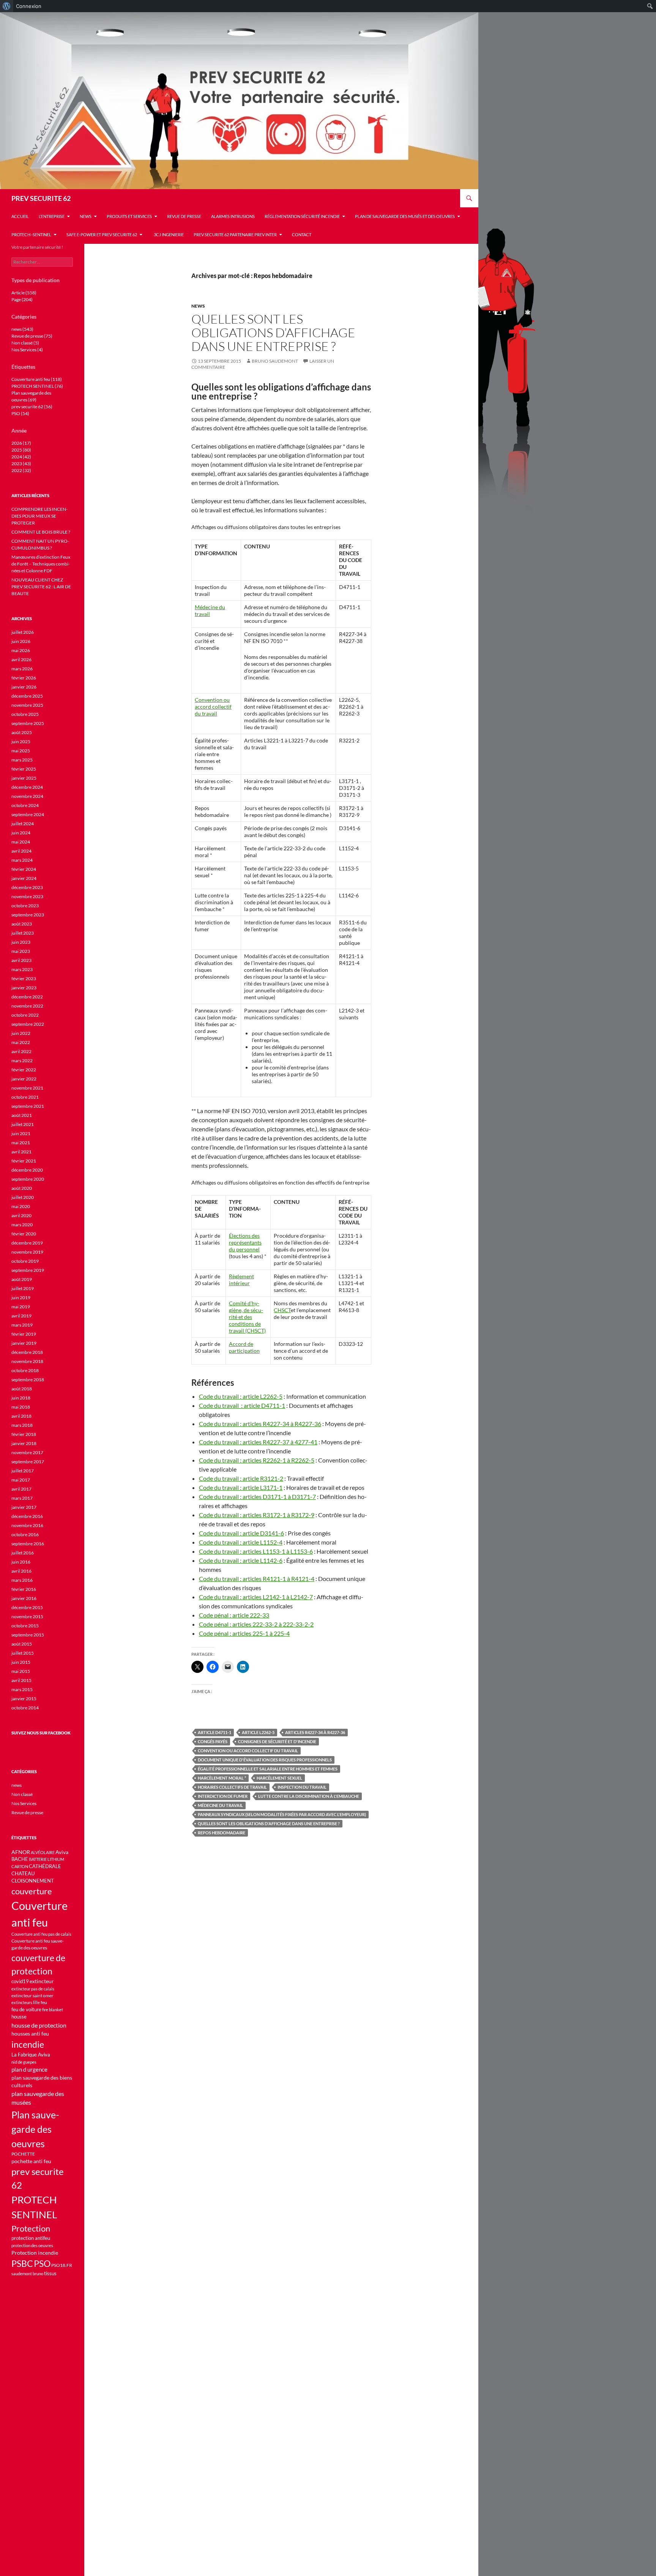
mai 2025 (21, 751)
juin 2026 (21, 641)
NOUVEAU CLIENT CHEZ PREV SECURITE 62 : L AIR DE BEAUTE (41, 587)
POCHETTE (23, 2154)
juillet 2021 (23, 1124)
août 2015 (22, 1644)
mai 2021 (21, 1143)
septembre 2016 (28, 1544)
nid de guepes (24, 2062)
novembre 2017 (27, 1452)
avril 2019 (21, 1316)
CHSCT (282, 1310)
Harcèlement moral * (222, 1778)
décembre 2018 (27, 1352)
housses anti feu (30, 2033)
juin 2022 (21, 1033)
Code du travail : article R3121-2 (241, 1478)
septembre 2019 (28, 1270)
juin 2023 (21, 942)
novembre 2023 (27, 896)
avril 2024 (21, 851)
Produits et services (129, 216)
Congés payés (213, 1741)
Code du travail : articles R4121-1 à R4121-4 (257, 1579)
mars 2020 (22, 1225)
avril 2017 (21, 1489)
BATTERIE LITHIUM (47, 1859)
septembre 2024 (28, 814)
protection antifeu (31, 2238)
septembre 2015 (28, 1635)
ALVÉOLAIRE (43, 1852)
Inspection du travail (302, 1787)
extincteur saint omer (32, 1996)
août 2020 (22, 1188)
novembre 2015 (27, 1617)
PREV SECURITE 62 (41, 198)
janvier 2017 (24, 1507)
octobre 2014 (25, 1708)
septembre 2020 (28, 1179)
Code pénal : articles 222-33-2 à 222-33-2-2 (256, 1624)
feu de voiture (26, 2009)
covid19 (20, 1981)
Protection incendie (35, 2253)
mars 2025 (22, 760)
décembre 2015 (27, 1607)
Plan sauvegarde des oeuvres (35, 2129)
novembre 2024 (27, 796)
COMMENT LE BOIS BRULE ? (41, 532)
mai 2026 (21, 650)
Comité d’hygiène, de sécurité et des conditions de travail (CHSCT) (247, 1317)
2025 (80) (21, 450)
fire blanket (53, 2010)
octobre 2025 (25, 714)
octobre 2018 (25, 1370)
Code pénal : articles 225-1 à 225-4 (244, 1633)
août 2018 (22, 1389)
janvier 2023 (24, 988)
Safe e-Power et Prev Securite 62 (102, 235)
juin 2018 (21, 1398)
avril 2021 (21, 1152)
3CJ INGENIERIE (168, 235)
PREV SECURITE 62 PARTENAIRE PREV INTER (235, 235)
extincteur (42, 1981)
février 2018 (24, 1434)
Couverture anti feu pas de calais (41, 1934)
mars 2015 (22, 1689)
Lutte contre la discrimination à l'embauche (309, 1796)
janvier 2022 (24, 1079)
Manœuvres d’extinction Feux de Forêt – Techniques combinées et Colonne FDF (41, 564)
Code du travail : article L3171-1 (241, 1487)
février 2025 (24, 769)
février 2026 (24, 678)
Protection (31, 2228)
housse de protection (39, 2025)
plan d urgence (29, 2070)
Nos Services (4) (27, 350)
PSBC (22, 2264)
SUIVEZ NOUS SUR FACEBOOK (41, 1733)
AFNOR (21, 1852)
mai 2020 (21, 1206)
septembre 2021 (28, 1106)
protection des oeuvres (32, 2245)
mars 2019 (22, 1325)
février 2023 (24, 978)
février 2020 (24, 1234)
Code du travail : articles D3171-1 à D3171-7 (257, 1496)
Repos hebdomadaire (222, 1833)
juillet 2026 (23, 632)
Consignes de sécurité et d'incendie (277, 1741)
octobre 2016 (25, 1534)
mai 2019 (21, 1307)
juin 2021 (21, 1133)
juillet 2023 (23, 933)
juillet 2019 (23, 1288)
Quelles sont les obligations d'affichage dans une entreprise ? (269, 1823)
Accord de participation (244, 1347)
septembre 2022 (28, 1024)
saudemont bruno (27, 2274)
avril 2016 (21, 1571)
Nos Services (24, 1803)
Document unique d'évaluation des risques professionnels (265, 1760)
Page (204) (22, 299)
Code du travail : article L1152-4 (241, 1542)
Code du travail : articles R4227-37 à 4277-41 (258, 1442)
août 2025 (22, 732)
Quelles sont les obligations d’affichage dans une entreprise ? (273, 332)
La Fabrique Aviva (31, 2055)
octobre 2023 (25, 906)
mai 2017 (21, 1480)
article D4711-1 (214, 1732)
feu (44, 2002)
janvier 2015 (24, 1699)
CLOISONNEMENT (33, 1881)
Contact (302, 235)
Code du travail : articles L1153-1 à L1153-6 (256, 1551)
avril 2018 (21, 1416)
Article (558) (24, 293)
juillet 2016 (23, 1553)
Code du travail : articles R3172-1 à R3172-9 (257, 1515)
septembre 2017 (28, 1462)
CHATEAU (23, 1874)
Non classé (22, 1794)
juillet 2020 (23, 1197)
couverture (32, 1891)
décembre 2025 (27, 696)
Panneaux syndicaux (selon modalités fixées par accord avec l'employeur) (282, 1814)
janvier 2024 (24, 878)
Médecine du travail (220, 1805)
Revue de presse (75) (32, 336)
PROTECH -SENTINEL (31, 235)
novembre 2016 (27, 1525)
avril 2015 (21, 1680)
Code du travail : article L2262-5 (241, 1396)
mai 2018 (21, 1407)
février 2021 (24, 1161)
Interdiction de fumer (223, 1796)
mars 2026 (22, 669)
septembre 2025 (28, 723)
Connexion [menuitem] (29, 6)
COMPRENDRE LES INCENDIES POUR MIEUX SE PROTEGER (39, 516)
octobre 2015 (25, 1626)
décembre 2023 (27, 887)
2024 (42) (21, 457)
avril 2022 (21, 1051)
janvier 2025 (24, 778)
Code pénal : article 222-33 (234, 1615)
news (86, 216)
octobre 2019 (25, 1261)
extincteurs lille (26, 2002)
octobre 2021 (25, 1097)
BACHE (20, 1859)
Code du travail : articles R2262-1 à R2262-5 (257, 1460)
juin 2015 (21, 1662)
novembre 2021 (27, 1088)
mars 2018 (22, 1425)
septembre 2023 (28, 915)
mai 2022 (21, 1042)
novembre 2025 (27, 705)
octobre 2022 (25, 1015)
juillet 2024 (23, 824)
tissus (50, 2274)
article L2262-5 (258, 1732)
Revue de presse (184, 216)
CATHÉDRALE (45, 1866)
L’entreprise (52, 216)
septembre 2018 (28, 1380)
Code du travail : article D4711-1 (242, 1405)
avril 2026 (21, 659)
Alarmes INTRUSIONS (233, 216)
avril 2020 (21, 1215)
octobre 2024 (25, 805)
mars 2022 (22, 1061)
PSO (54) (20, 413)
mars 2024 (22, 860)
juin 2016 (21, 1562)
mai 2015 (21, 1671)
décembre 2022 (27, 997)
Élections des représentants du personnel (245, 1242)
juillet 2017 (23, 1471)
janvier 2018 (24, 1443)
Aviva (62, 1852)
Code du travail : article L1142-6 (241, 1560)
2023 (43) (21, 464)
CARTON (20, 1866)
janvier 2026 (24, 687)
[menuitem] (7, 6)
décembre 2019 (27, 1243)
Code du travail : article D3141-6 (241, 1533)
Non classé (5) (25, 343)
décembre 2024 (27, 787)
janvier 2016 (24, 1598)
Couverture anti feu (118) (37, 379)
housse (19, 2017)
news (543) (22, 329)
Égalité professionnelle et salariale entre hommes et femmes (268, 1769)
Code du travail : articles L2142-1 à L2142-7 (256, 1597)
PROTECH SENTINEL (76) (37, 386)
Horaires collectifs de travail (232, 1787)
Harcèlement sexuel (279, 1778)
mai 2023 (21, 951)
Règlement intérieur (241, 1280)
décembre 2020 (27, 1170)
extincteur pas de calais (33, 1989)
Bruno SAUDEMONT (275, 361)
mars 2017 (22, 1498)
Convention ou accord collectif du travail (213, 707)
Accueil (20, 216)
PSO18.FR (62, 2265)
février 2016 (24, 1589)
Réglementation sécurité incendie (302, 216)
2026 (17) (21, 443)
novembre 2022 (27, 1006)
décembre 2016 (27, 1516)
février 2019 (24, 1334)
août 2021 (22, 1115)
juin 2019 (21, 1297)
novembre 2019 (27, 1252)
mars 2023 (22, 969)
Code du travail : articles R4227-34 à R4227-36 (260, 1424)
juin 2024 (21, 833)
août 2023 (22, 924)
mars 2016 (22, 1580)
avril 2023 (21, 960)
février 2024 (24, 869)
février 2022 (24, 1070)
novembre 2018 (27, 1361)
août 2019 (22, 1279)
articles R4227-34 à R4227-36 (315, 1732)
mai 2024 (21, 842)
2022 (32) (21, 470)
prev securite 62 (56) (32, 407)
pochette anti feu (31, 2161)
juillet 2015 (23, 1653)
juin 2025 (21, 742)
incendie (28, 2044)
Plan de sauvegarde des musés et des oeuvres (405, 216)
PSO (42, 2263)
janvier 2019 (24, 1343)
